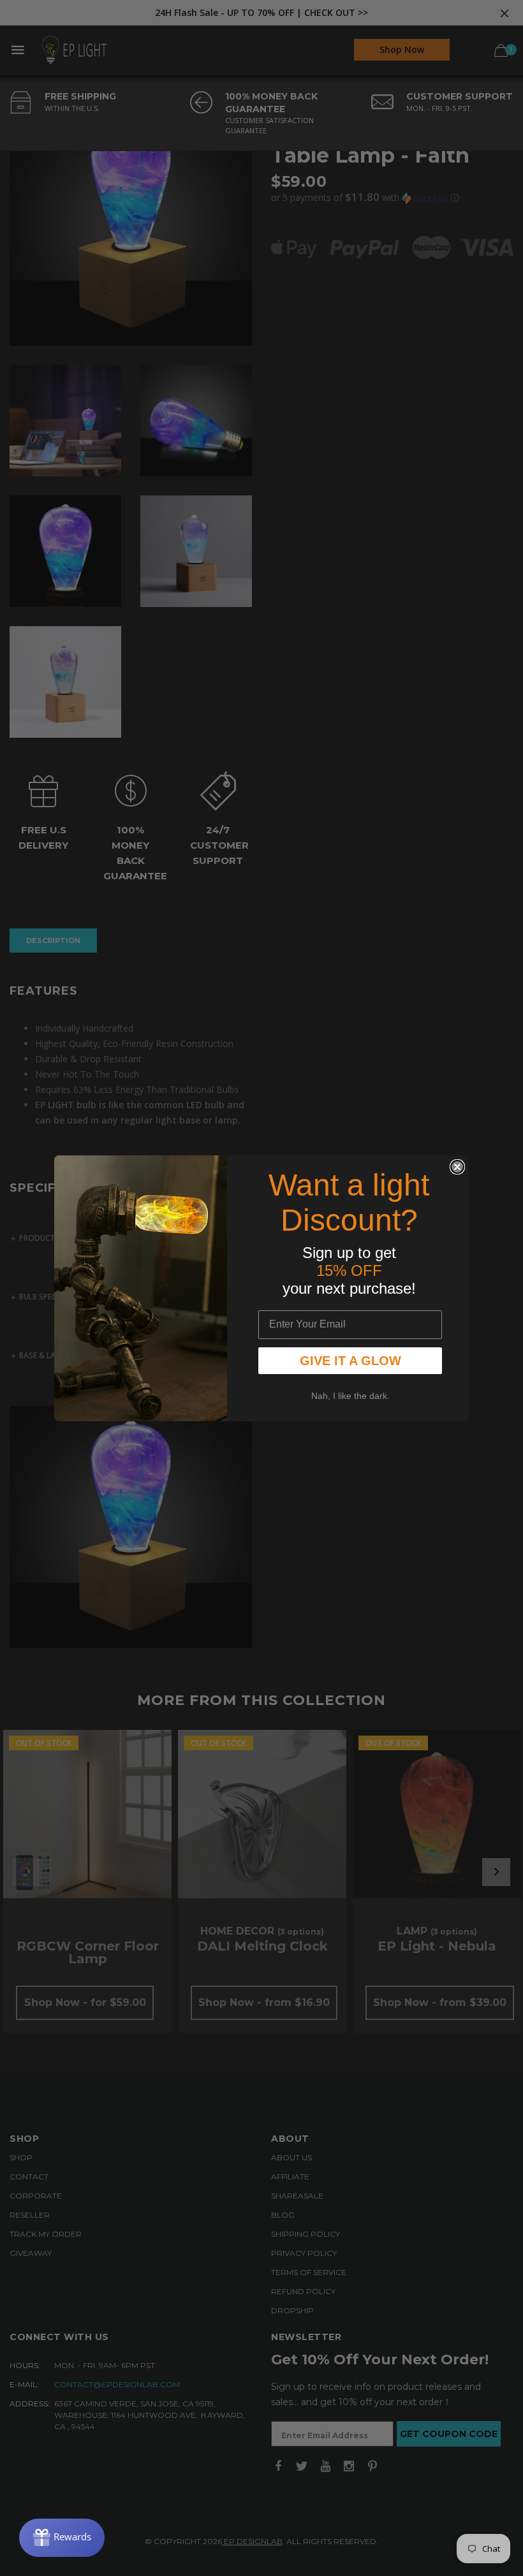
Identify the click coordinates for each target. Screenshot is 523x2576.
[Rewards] (62, 2538)
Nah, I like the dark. (350, 1396)
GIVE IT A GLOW (350, 1361)
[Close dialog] (457, 1167)
